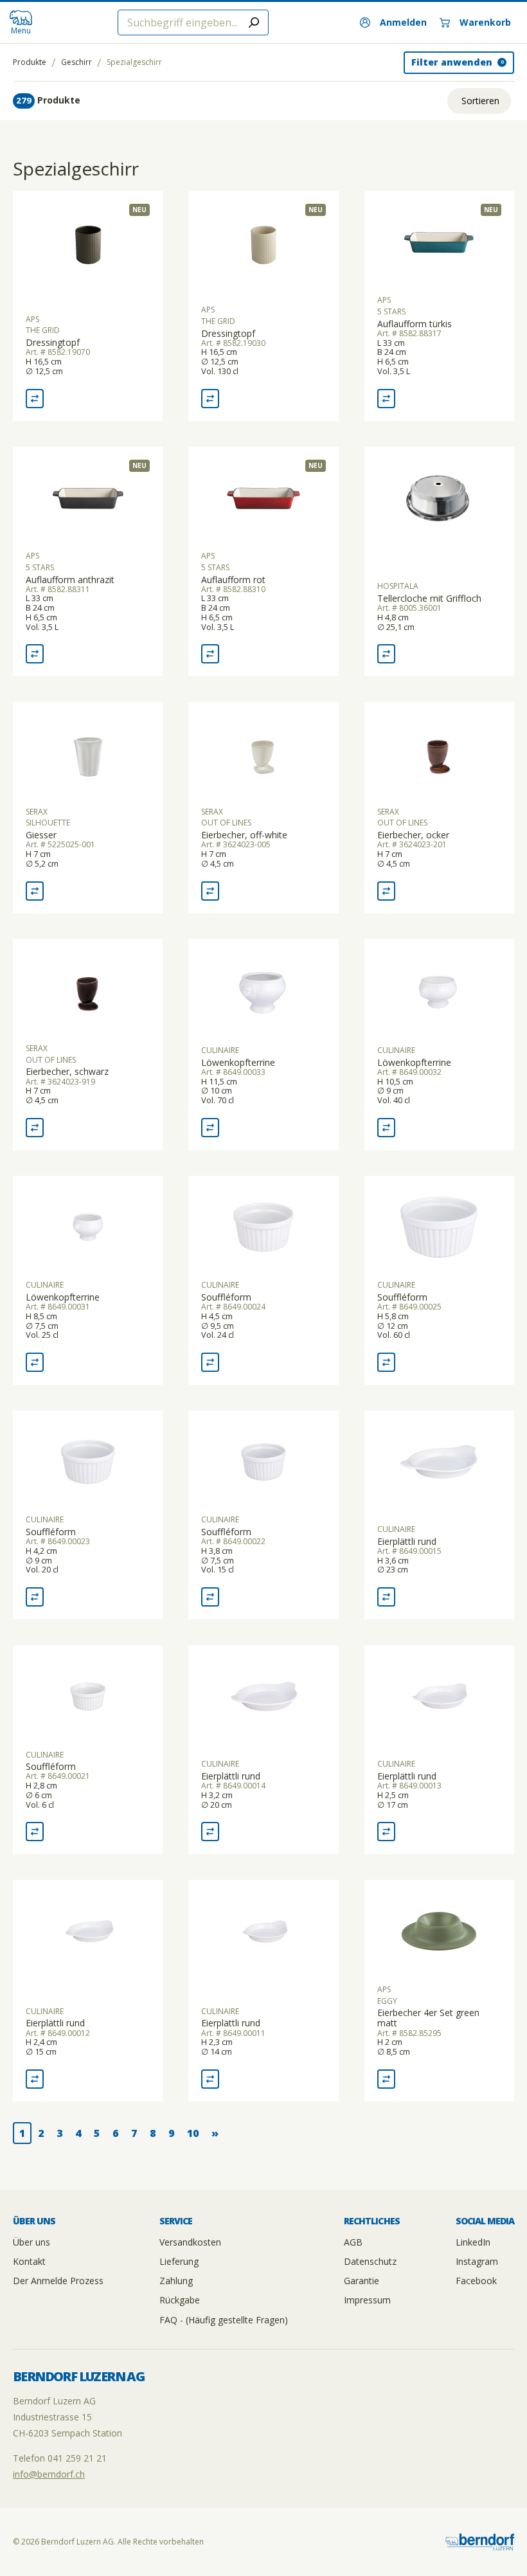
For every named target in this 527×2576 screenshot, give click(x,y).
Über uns (31, 2242)
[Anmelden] (393, 23)
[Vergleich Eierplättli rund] (386, 1597)
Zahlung (176, 2281)
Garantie (362, 2281)
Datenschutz (370, 2261)
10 (193, 2133)
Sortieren (480, 101)
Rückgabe (180, 2300)
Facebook (476, 2281)
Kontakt (29, 2261)
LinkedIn (473, 2242)
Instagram (477, 2261)
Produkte (30, 62)
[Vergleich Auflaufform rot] (210, 654)
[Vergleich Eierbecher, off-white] (210, 891)
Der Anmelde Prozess (58, 2281)
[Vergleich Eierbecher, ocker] (386, 891)
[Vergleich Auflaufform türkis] (386, 399)
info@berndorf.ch (49, 2474)
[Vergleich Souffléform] (210, 1362)
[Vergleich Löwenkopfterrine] (210, 1128)
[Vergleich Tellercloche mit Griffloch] (386, 654)
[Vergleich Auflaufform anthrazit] (35, 654)
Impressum (367, 2300)
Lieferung (179, 2261)
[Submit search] (254, 23)
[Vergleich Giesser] (35, 891)
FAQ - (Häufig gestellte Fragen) (224, 2320)
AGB (353, 2242)
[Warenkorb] (475, 23)
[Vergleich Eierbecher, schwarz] (35, 1128)
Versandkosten (190, 2242)
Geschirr (76, 62)
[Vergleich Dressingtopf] (35, 399)
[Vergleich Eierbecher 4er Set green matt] (386, 2079)
